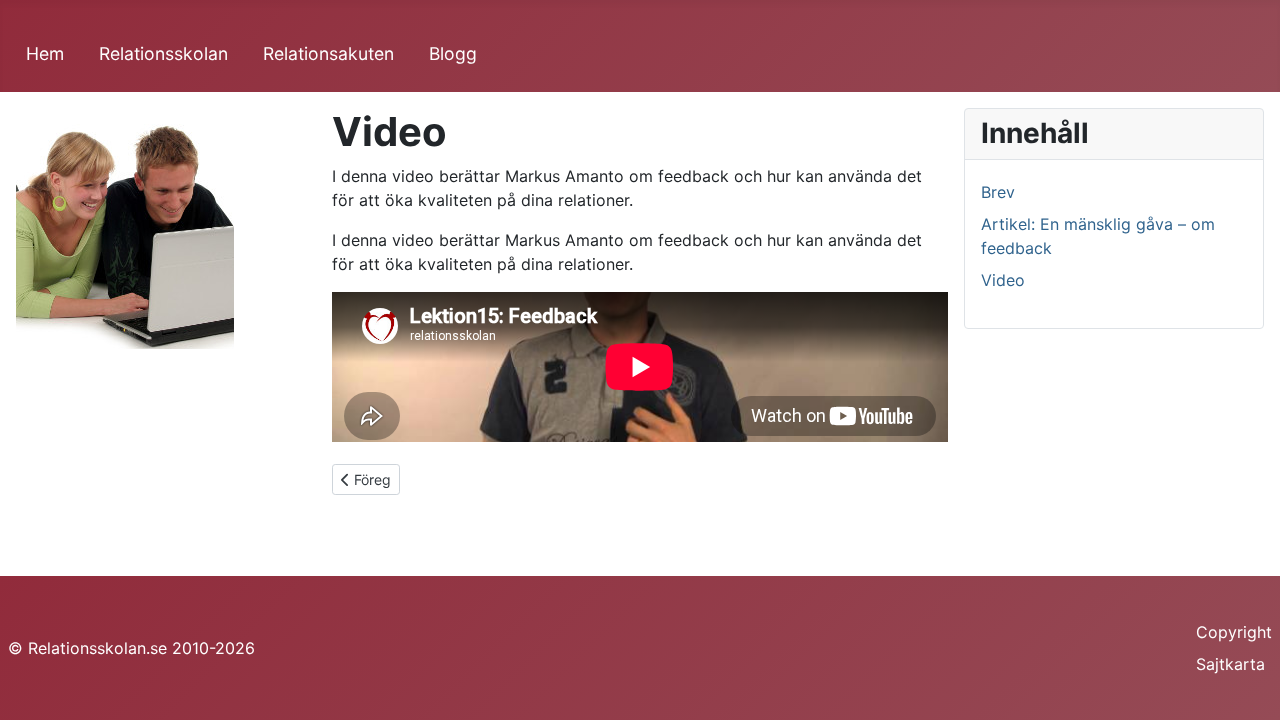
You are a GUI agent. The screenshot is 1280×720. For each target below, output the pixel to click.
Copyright (1234, 632)
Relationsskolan (163, 53)
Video (1003, 280)
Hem (45, 53)
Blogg (453, 53)
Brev (998, 192)
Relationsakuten (328, 53)
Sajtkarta (1230, 664)
